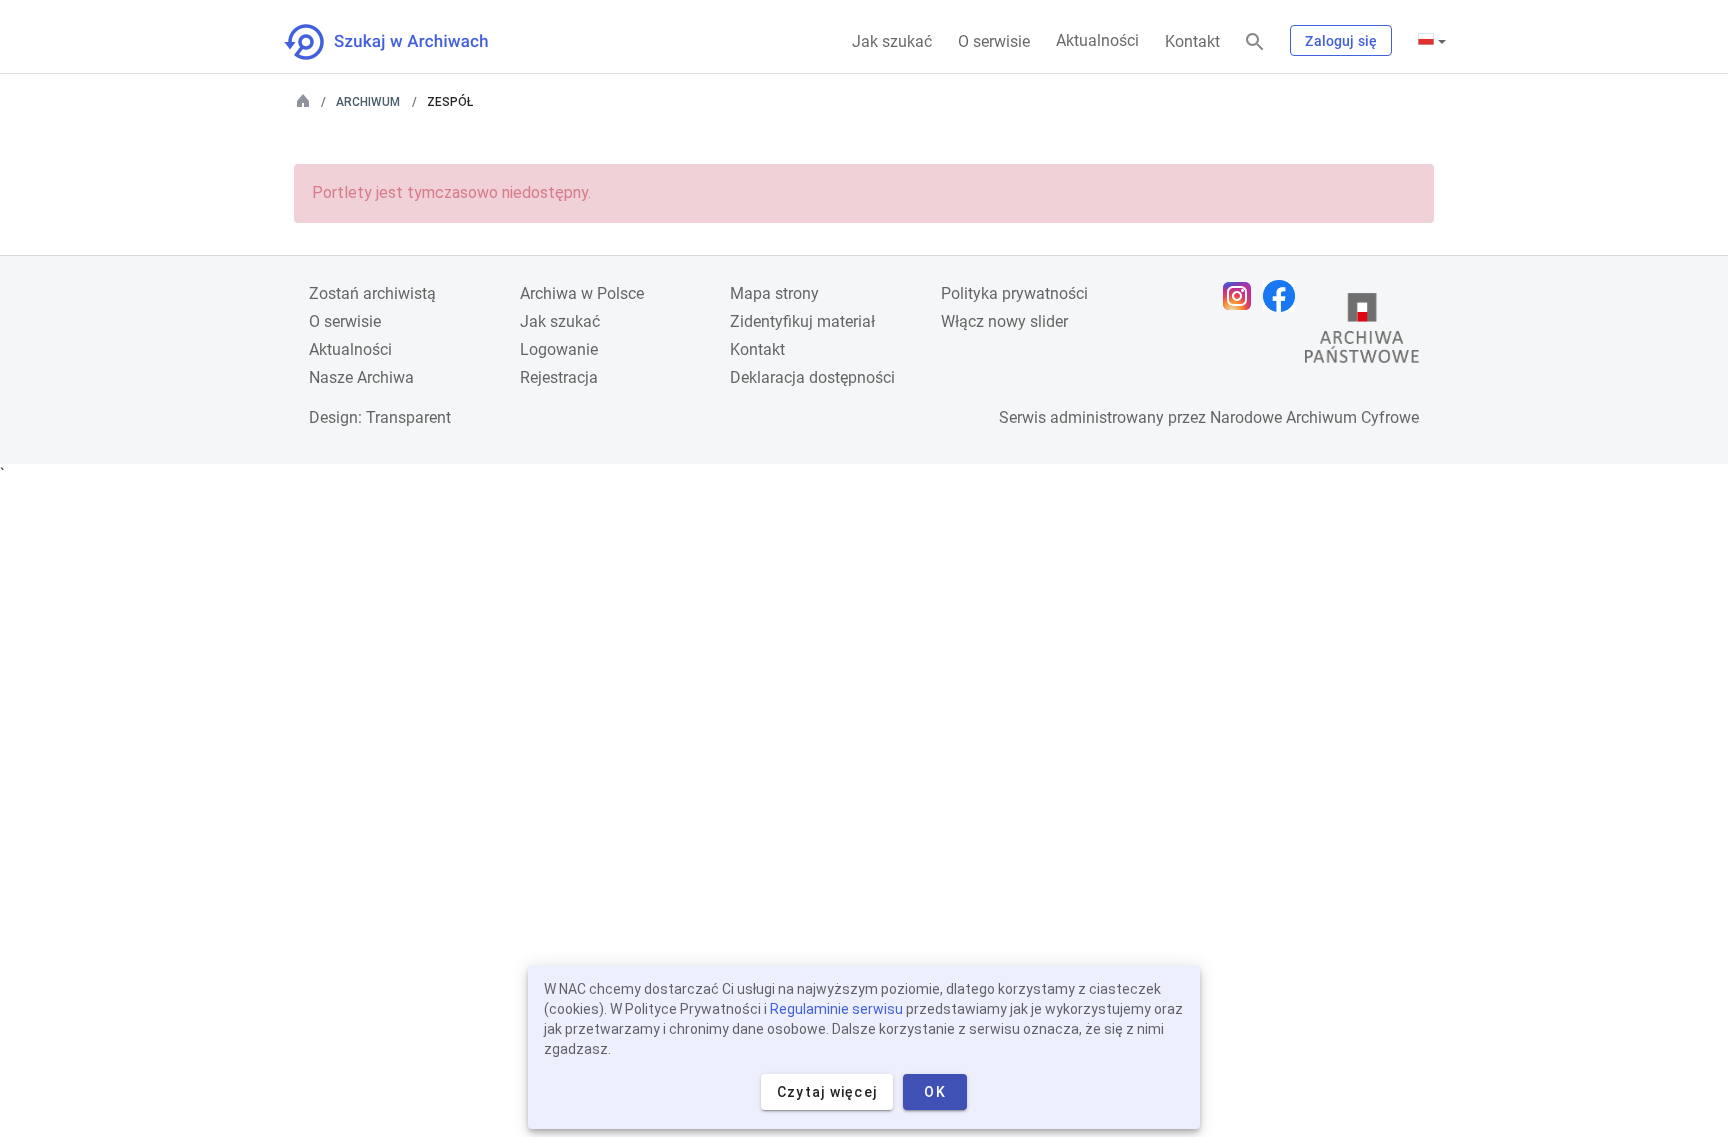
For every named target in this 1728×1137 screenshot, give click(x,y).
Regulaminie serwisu (836, 1009)
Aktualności (1097, 40)
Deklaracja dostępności (812, 377)
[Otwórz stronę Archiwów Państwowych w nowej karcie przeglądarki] (1362, 333)
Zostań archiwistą (372, 293)
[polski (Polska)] (1432, 41)
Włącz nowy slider (1004, 321)
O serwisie (994, 41)
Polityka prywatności (1014, 293)
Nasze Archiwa (361, 377)
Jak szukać (892, 41)
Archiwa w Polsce (582, 293)
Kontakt (1192, 41)
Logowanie (559, 349)
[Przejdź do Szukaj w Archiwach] (404, 42)
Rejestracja (559, 377)
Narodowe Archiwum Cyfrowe (1314, 417)
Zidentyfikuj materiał (802, 321)
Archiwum (368, 102)
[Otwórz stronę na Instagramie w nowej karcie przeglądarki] (1242, 296)
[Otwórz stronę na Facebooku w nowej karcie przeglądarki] (1284, 296)
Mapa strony (774, 293)
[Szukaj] (1255, 42)
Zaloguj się (1341, 41)
